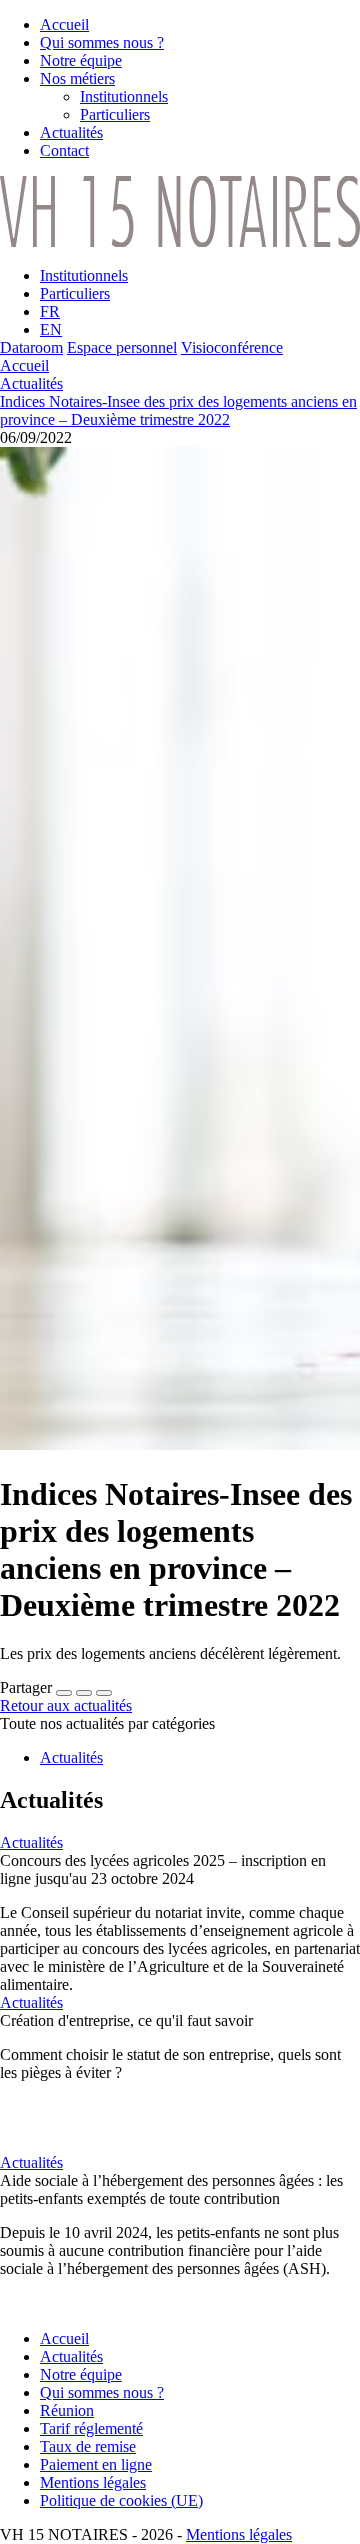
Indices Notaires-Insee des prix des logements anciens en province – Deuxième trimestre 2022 (178, 410)
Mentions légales (239, 2534)
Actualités (31, 383)
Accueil (24, 365)
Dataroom (31, 347)
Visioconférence (232, 347)
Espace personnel (122, 347)
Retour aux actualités (66, 1705)
